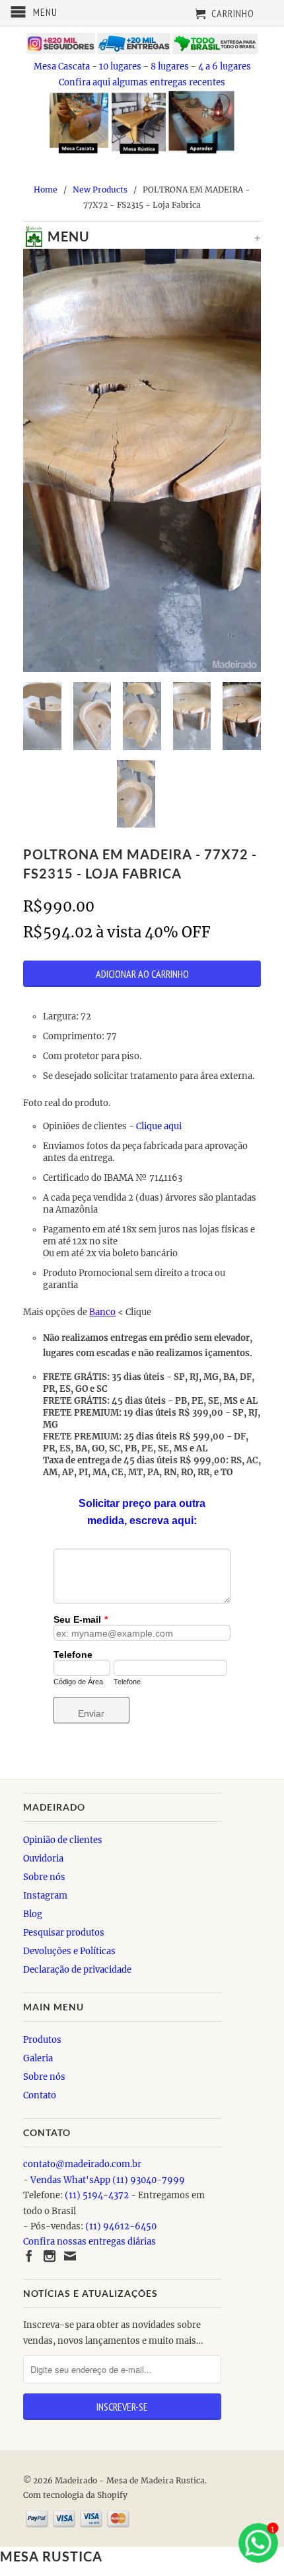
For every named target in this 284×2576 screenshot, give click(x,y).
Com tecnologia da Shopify (75, 2495)
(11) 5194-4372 (97, 2195)
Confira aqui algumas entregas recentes (142, 82)
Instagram (45, 1896)
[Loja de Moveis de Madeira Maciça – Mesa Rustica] (30, 239)
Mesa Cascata (62, 66)
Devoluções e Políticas (69, 1951)
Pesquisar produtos (64, 1933)
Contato (40, 2095)
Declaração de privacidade (77, 1970)
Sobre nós (44, 1877)
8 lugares (170, 66)
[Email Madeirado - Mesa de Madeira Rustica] (70, 2256)
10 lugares (120, 66)
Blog (33, 1914)
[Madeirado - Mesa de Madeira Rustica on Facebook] (29, 2256)
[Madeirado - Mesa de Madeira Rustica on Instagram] (50, 2256)
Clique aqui (160, 1126)
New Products (100, 190)
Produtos (42, 2040)
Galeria (38, 2058)
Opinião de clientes (63, 1840)
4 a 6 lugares (225, 66)
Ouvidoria (43, 1859)
